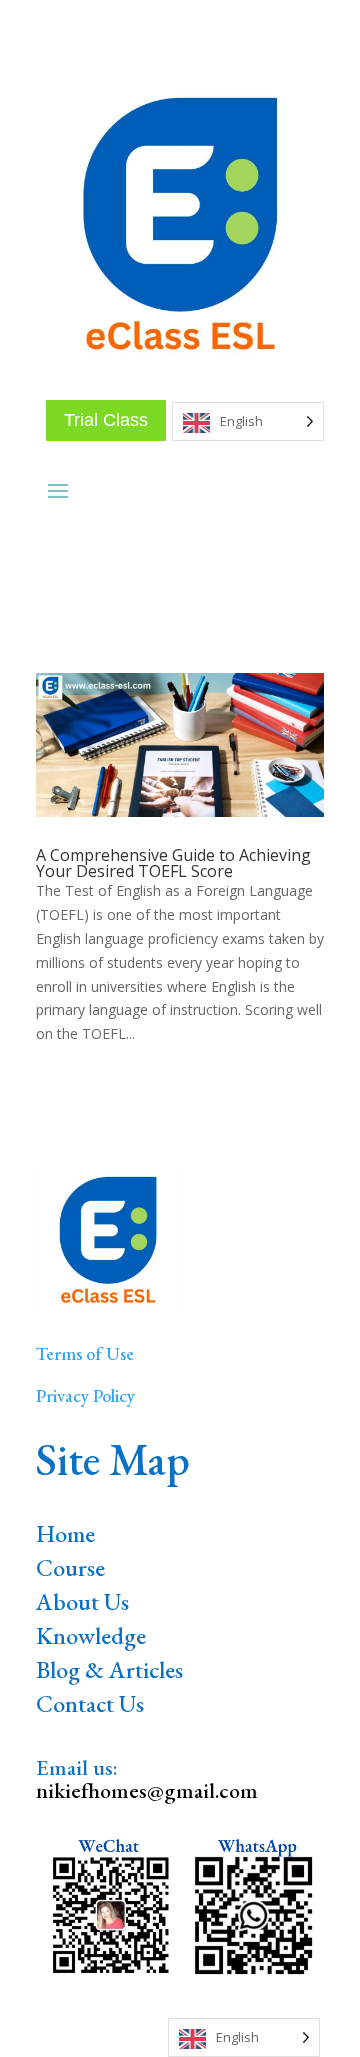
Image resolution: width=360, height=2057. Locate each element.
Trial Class (106, 420)
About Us (82, 1601)
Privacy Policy (85, 1395)
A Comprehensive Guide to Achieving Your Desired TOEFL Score (173, 863)
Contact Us (90, 1703)
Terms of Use (85, 1353)
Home (65, 1533)
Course (70, 1567)
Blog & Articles (109, 1669)
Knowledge (91, 1635)
